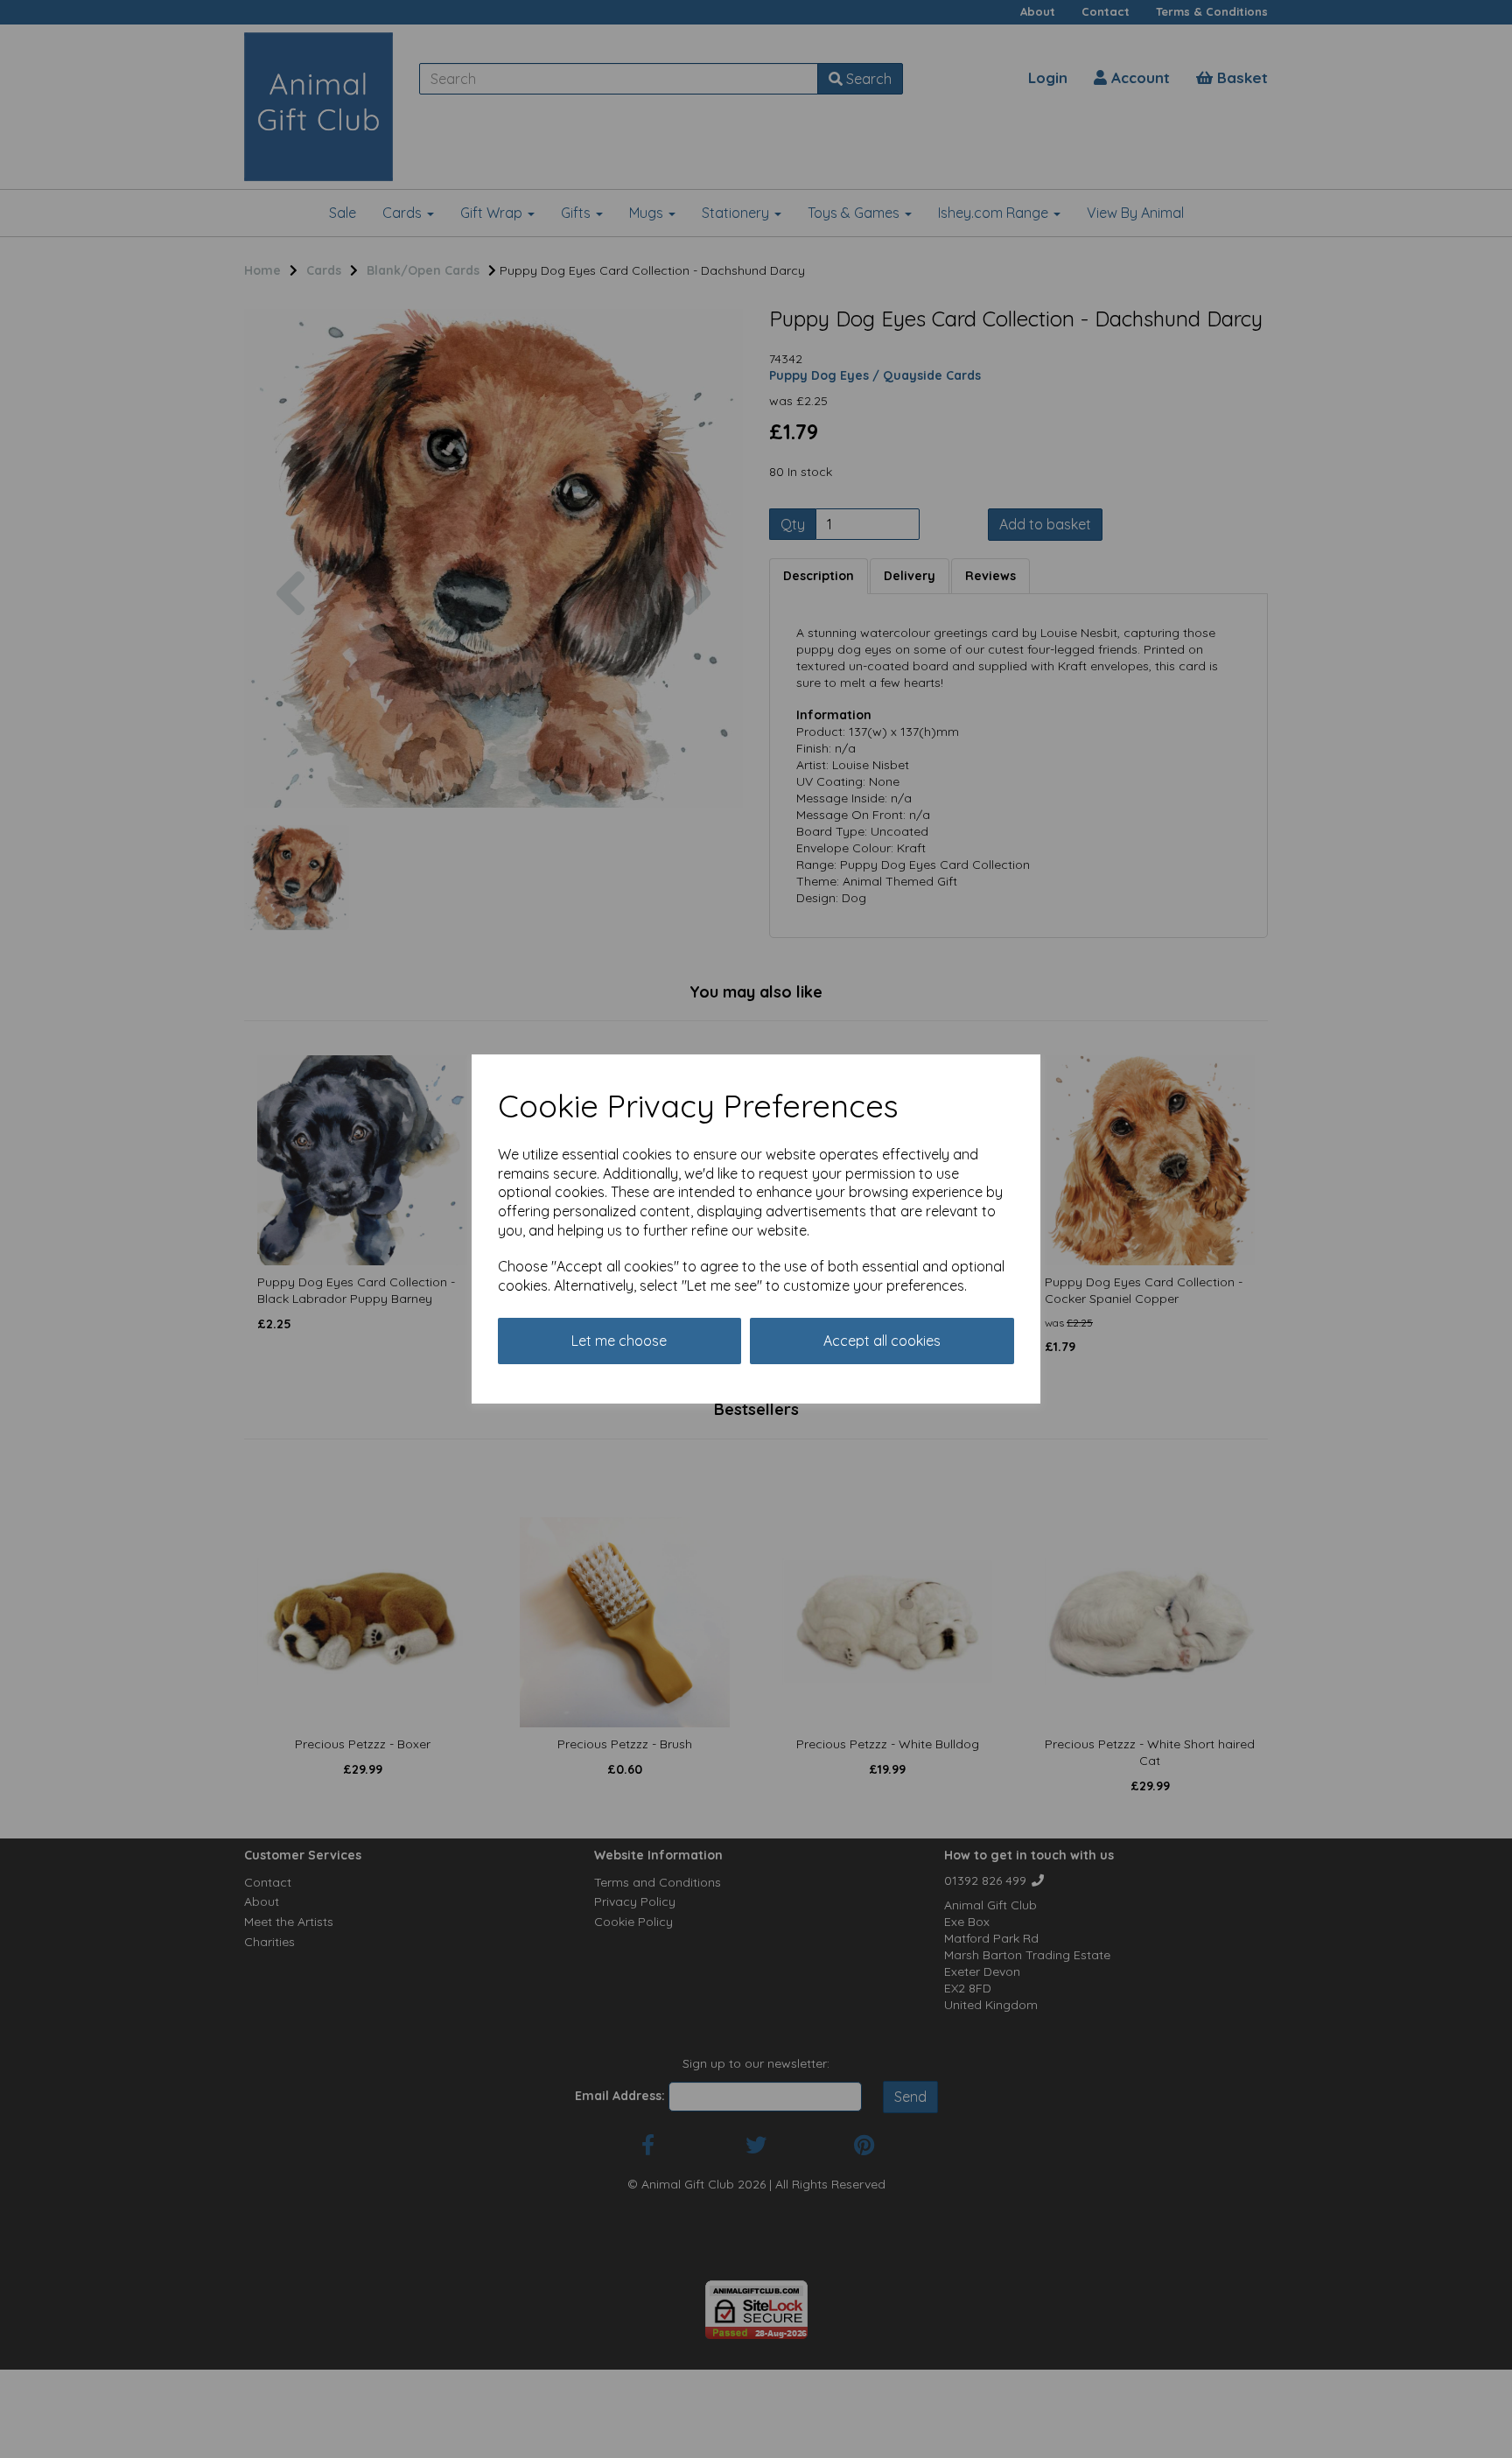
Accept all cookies (882, 1341)
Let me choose (619, 1341)
